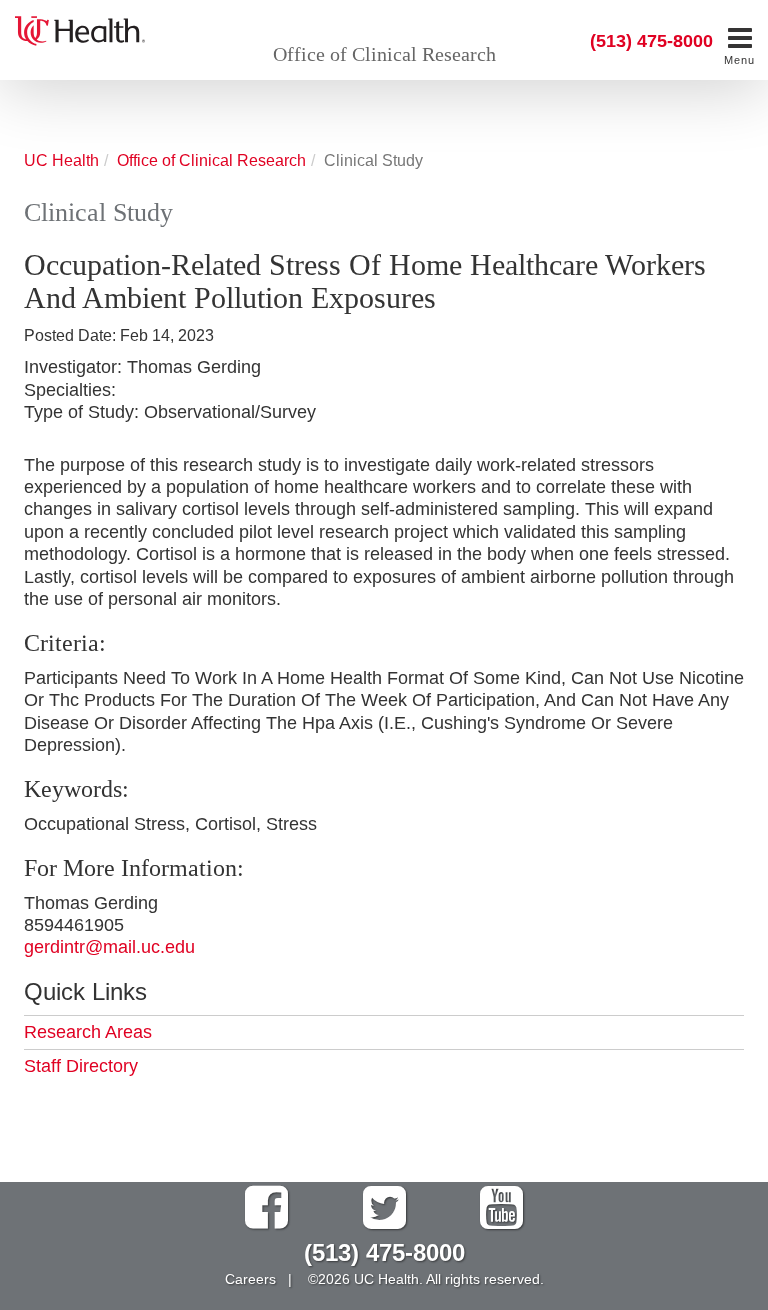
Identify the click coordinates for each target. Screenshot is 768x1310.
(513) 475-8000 (651, 41)
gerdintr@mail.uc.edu (109, 947)
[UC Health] (80, 28)
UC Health (61, 160)
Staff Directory (81, 1066)
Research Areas (88, 1032)
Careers (250, 1279)
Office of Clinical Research (384, 54)
